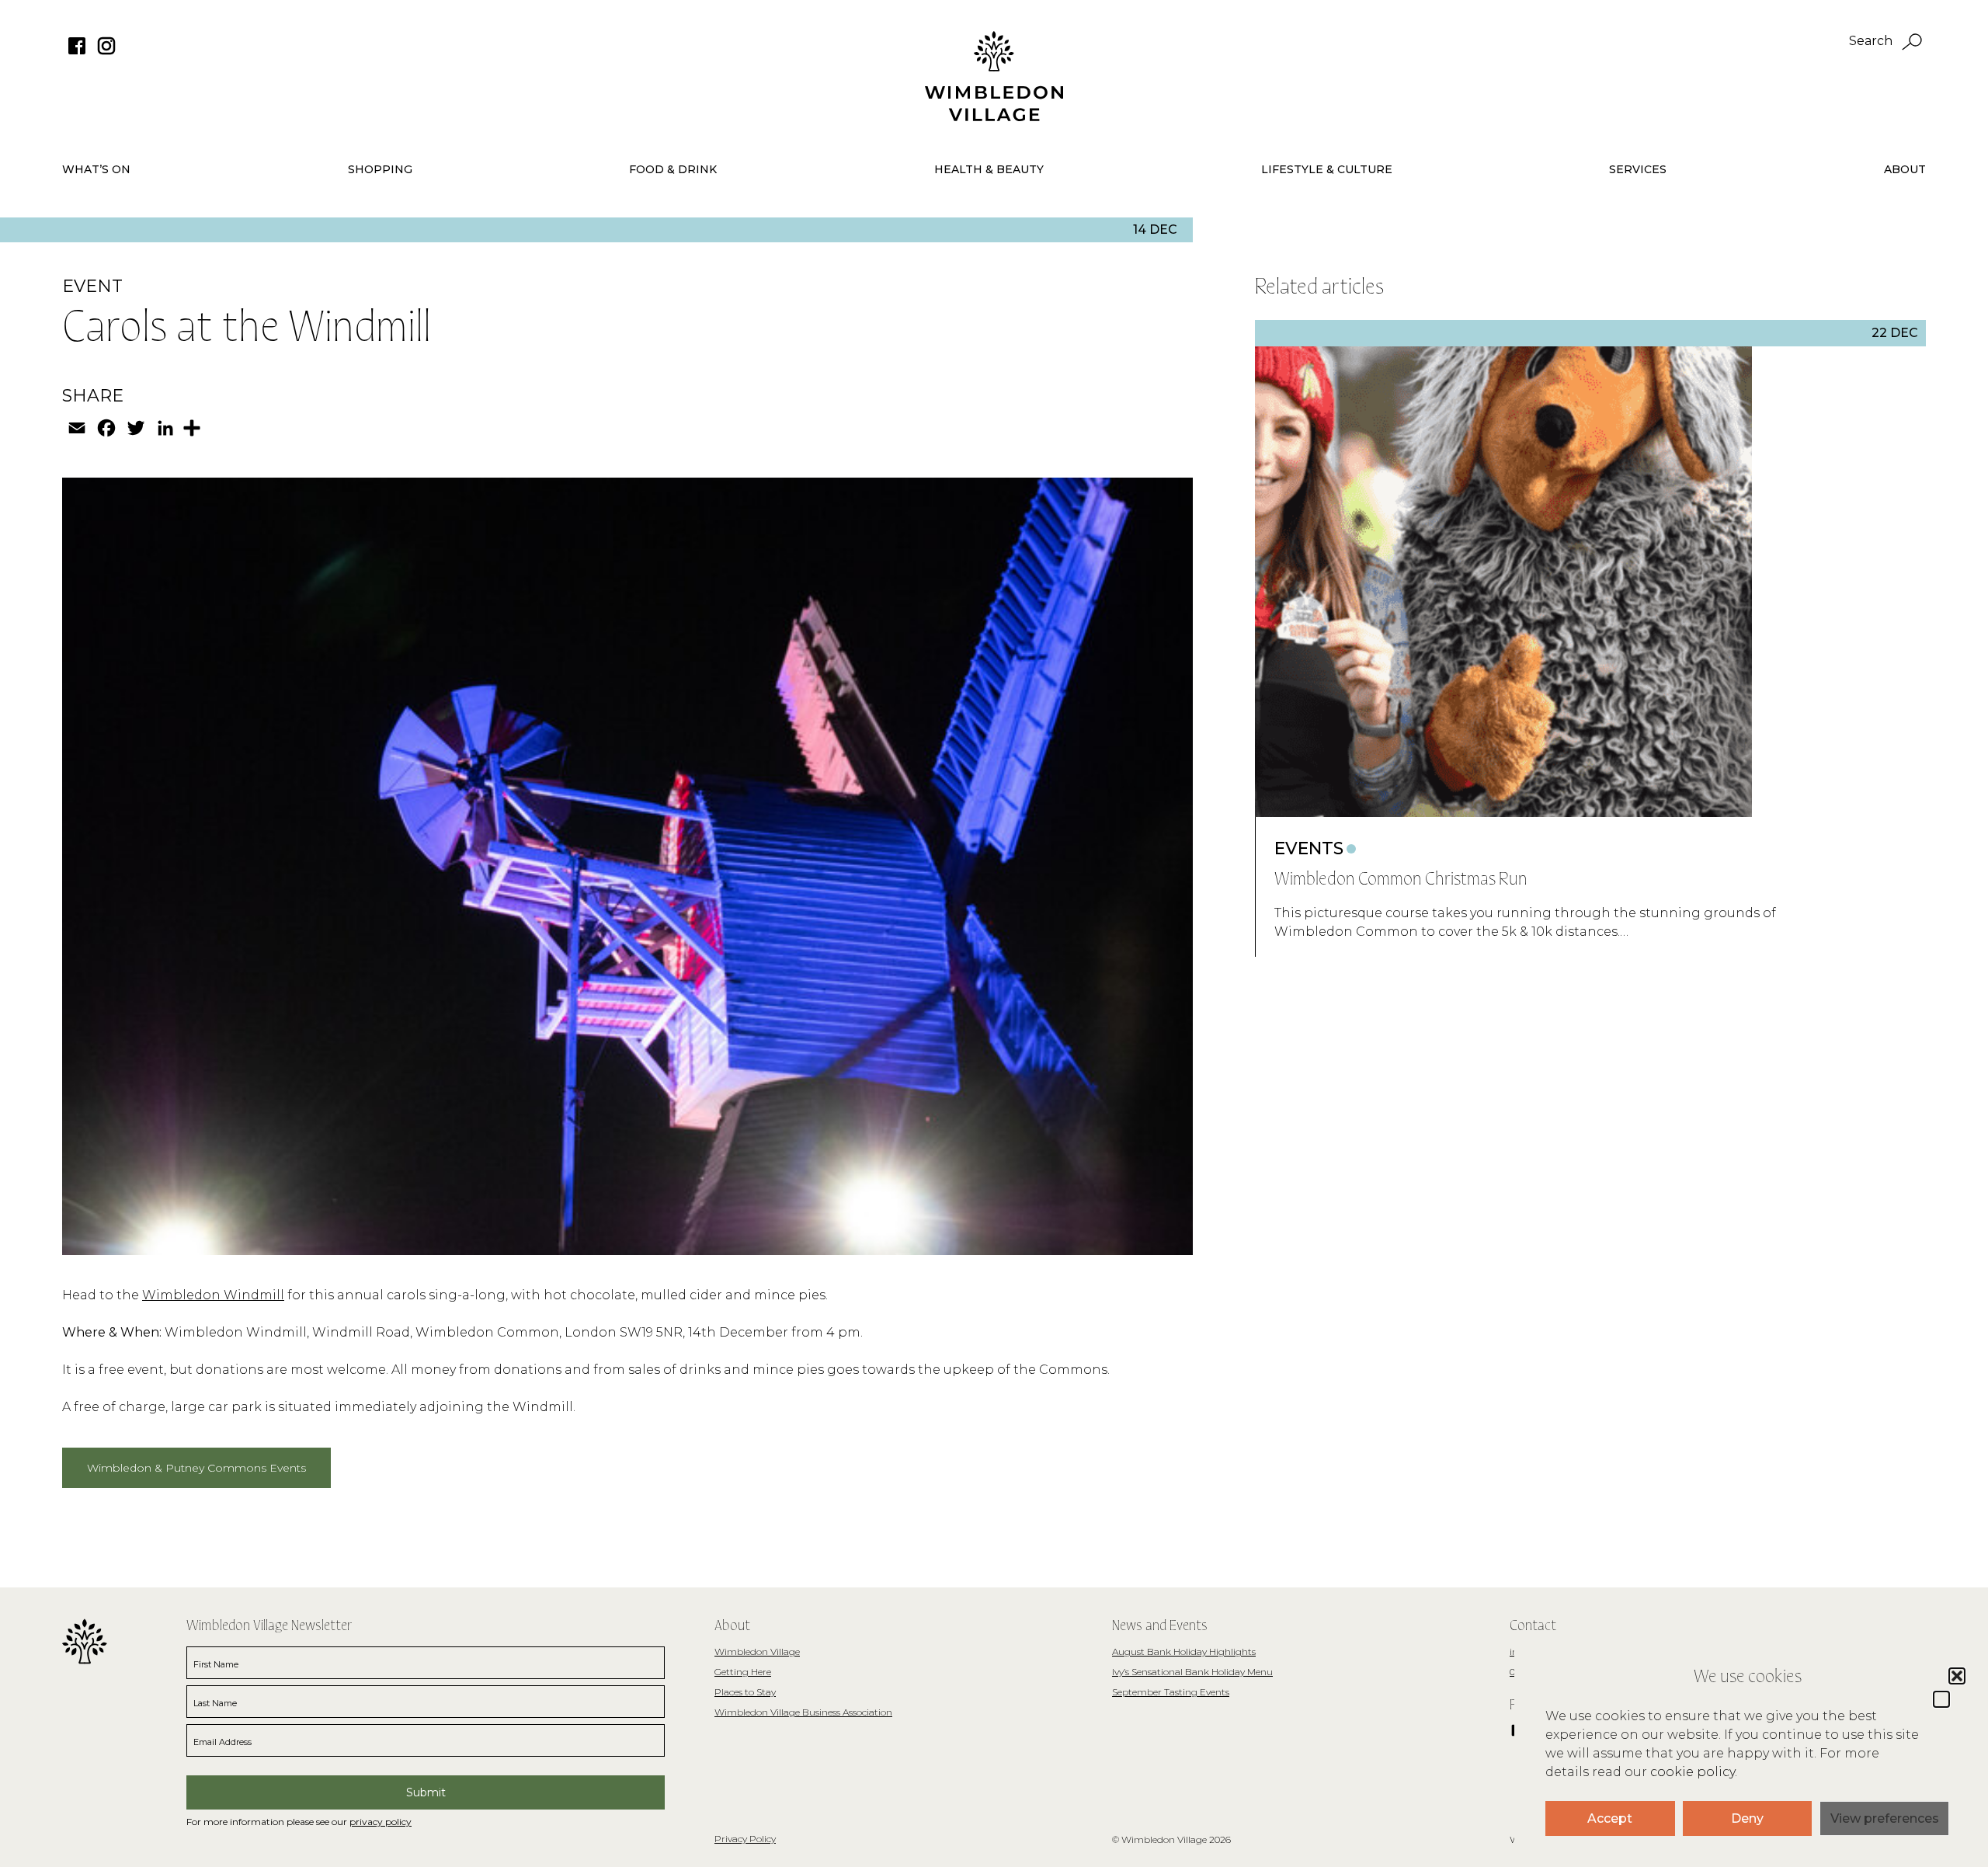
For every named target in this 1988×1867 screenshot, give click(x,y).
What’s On (96, 169)
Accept (1610, 1818)
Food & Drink (673, 169)
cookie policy (1693, 1772)
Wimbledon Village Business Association (803, 1712)
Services (1638, 169)
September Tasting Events (1171, 1692)
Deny (1747, 1818)
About (1905, 169)
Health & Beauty (989, 169)
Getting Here (743, 1672)
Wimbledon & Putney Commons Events (196, 1468)
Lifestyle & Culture (1327, 169)
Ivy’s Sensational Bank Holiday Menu (1192, 1672)
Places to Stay (745, 1692)
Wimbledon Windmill (213, 1295)
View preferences (1885, 1818)
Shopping (380, 169)
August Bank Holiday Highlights (1184, 1651)
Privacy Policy (745, 1839)
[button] (1941, 1699)
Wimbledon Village (757, 1651)
